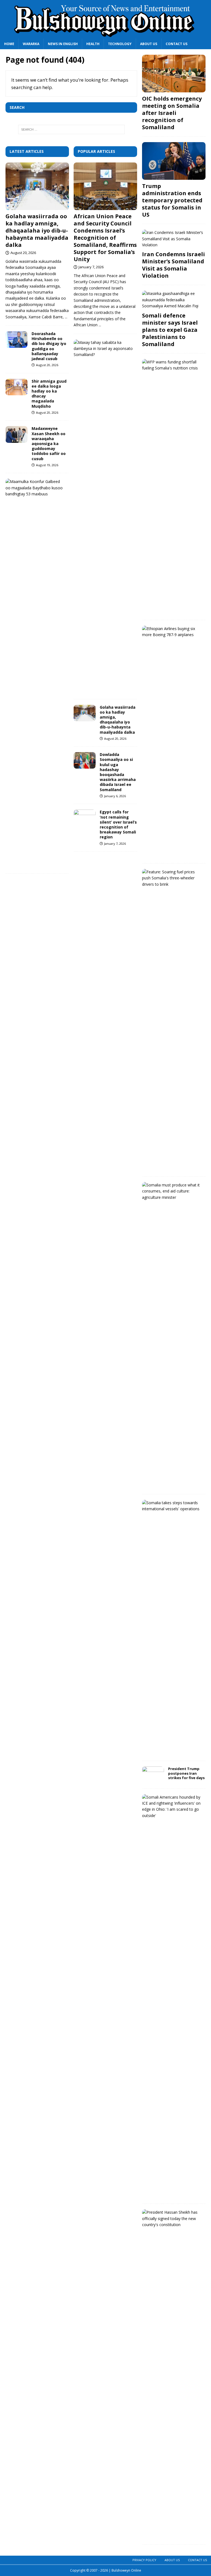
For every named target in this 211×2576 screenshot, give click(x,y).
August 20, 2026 (23, 253)
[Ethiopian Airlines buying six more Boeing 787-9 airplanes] (172, 632)
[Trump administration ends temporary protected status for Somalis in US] (174, 161)
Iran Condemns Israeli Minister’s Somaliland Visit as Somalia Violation (173, 265)
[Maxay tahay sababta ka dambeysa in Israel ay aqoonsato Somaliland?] (103, 349)
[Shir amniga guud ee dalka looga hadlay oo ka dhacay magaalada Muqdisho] (16, 387)
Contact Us (177, 44)
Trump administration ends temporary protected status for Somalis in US (172, 200)
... (66, 317)
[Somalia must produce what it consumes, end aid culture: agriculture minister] (172, 1191)
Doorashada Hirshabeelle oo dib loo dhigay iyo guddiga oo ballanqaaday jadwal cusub (49, 346)
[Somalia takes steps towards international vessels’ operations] (172, 1506)
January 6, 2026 (115, 796)
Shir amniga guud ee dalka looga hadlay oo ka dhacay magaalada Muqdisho (49, 394)
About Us (149, 44)
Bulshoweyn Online (126, 2570)
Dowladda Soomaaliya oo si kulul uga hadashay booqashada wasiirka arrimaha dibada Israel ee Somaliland (118, 772)
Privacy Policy (144, 2560)
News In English (63, 44)
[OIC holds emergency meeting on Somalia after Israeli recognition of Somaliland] (174, 74)
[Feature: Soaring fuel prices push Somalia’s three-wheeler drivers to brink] (172, 878)
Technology (120, 44)
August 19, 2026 (47, 465)
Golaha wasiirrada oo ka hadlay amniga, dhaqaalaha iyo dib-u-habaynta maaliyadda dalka (37, 230)
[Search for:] (71, 129)
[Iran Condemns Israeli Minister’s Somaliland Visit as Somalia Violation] (174, 239)
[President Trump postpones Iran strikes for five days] (153, 1775)
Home (9, 44)
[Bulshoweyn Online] (105, 35)
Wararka (31, 44)
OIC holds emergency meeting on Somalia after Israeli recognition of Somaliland (172, 113)
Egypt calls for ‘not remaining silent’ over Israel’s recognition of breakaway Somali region (118, 824)
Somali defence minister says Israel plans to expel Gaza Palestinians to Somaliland (170, 330)
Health (93, 44)
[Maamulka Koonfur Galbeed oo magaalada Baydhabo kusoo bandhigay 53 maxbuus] (35, 488)
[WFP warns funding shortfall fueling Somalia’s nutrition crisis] (172, 365)
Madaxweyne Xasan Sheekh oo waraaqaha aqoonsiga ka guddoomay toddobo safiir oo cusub (49, 443)
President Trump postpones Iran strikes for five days (186, 1773)
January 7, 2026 (91, 267)
